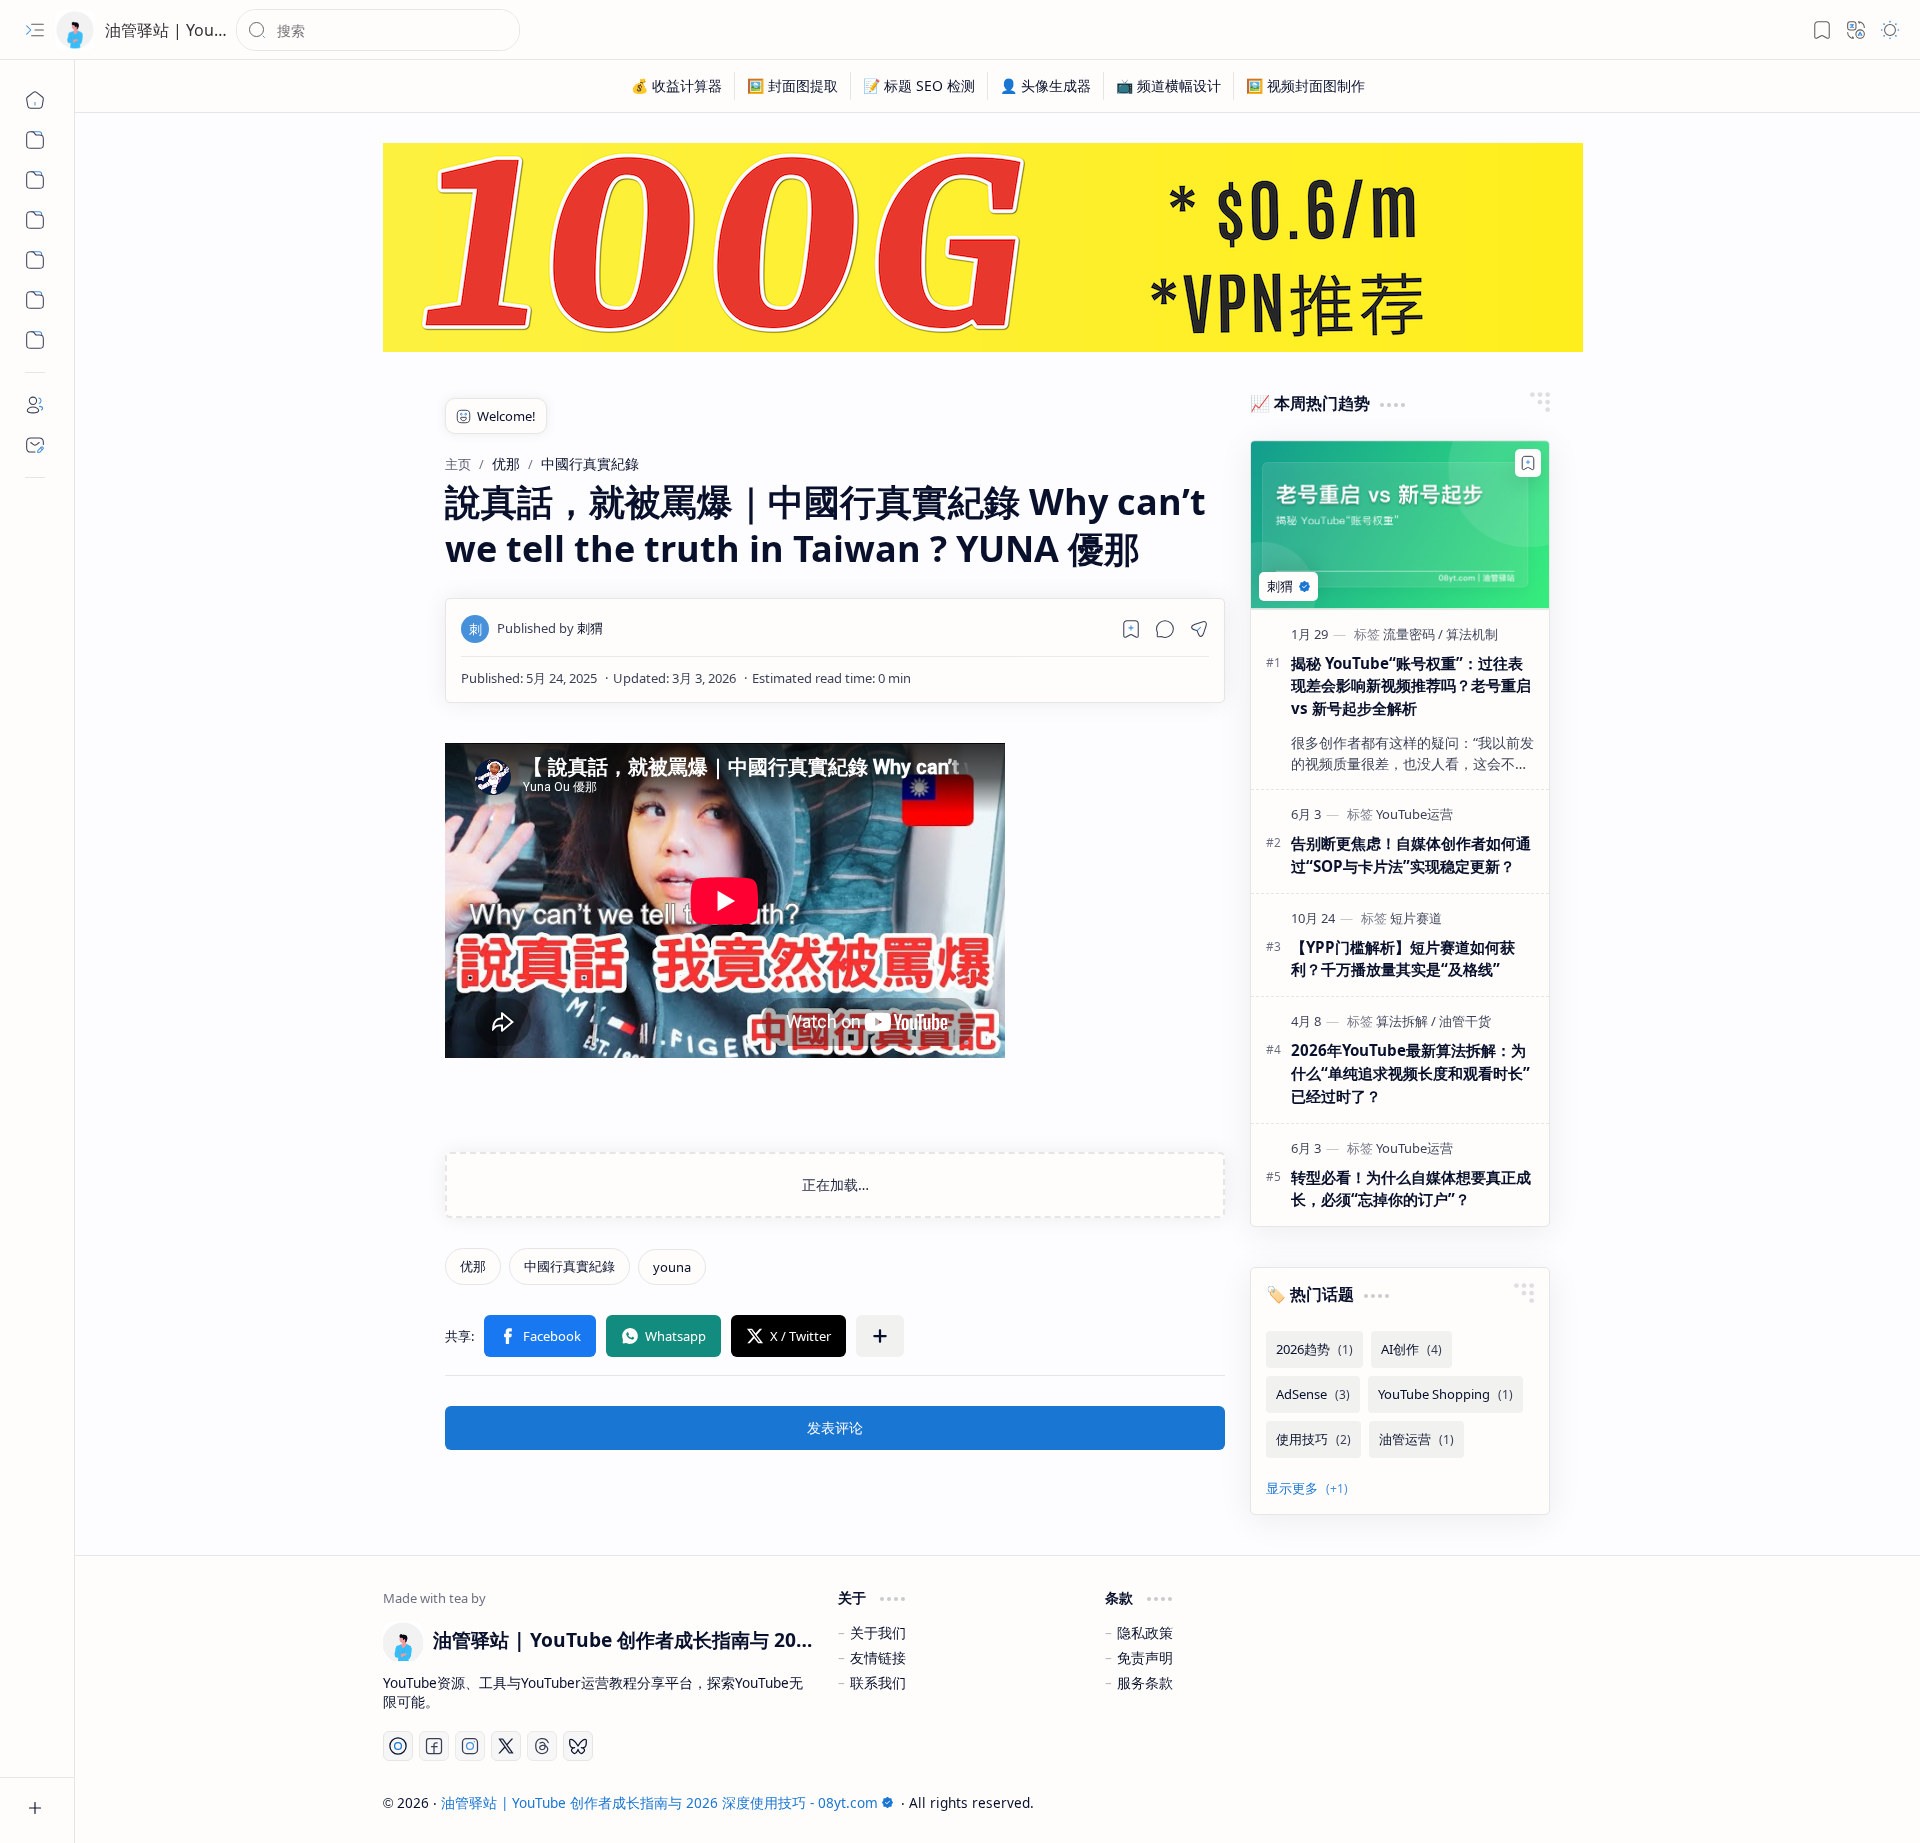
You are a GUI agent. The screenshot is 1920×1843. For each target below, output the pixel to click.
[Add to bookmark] (1528, 463)
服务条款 (1145, 1682)
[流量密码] (1413, 634)
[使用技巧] (1313, 1439)
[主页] (35, 100)
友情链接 (878, 1657)
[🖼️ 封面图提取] (793, 86)
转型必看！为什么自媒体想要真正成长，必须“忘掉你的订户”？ (1411, 1188)
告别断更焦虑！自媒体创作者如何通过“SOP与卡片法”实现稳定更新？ (1411, 854)
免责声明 (1145, 1657)
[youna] (672, 1267)
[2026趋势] (1314, 1349)
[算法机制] (1472, 634)
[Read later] (1131, 629)
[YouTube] (398, 1746)
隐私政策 (1145, 1632)
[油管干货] (1465, 1021)
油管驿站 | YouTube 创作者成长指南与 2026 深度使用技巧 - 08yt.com (659, 1802)
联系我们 (878, 1682)
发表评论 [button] (835, 1427)
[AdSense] (1313, 1394)
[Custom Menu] (35, 140)
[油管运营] (1416, 1439)
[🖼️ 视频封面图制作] (1305, 86)
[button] (35, 30)
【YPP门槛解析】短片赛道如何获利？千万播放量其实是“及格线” (1403, 958)
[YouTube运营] (1414, 814)
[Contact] (35, 445)
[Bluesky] (578, 1746)
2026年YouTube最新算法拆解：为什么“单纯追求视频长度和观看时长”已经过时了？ (1410, 1073)
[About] (35, 405)
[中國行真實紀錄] (569, 1266)
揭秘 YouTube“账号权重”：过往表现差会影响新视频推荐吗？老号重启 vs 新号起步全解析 (1411, 686)
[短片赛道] (1416, 918)
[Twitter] (506, 1746)
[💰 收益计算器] (677, 86)
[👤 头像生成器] (1046, 86)
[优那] (473, 1266)
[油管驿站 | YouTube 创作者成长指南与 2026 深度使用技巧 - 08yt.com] (75, 30)
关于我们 (878, 1632)
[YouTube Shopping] (1445, 1394)
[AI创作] (1411, 1349)
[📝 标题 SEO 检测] (919, 86)
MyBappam (1576, 1802)
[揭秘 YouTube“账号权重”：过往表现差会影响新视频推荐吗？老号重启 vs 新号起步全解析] (1400, 525)
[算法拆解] (1406, 1021)
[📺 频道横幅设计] (1169, 86)
